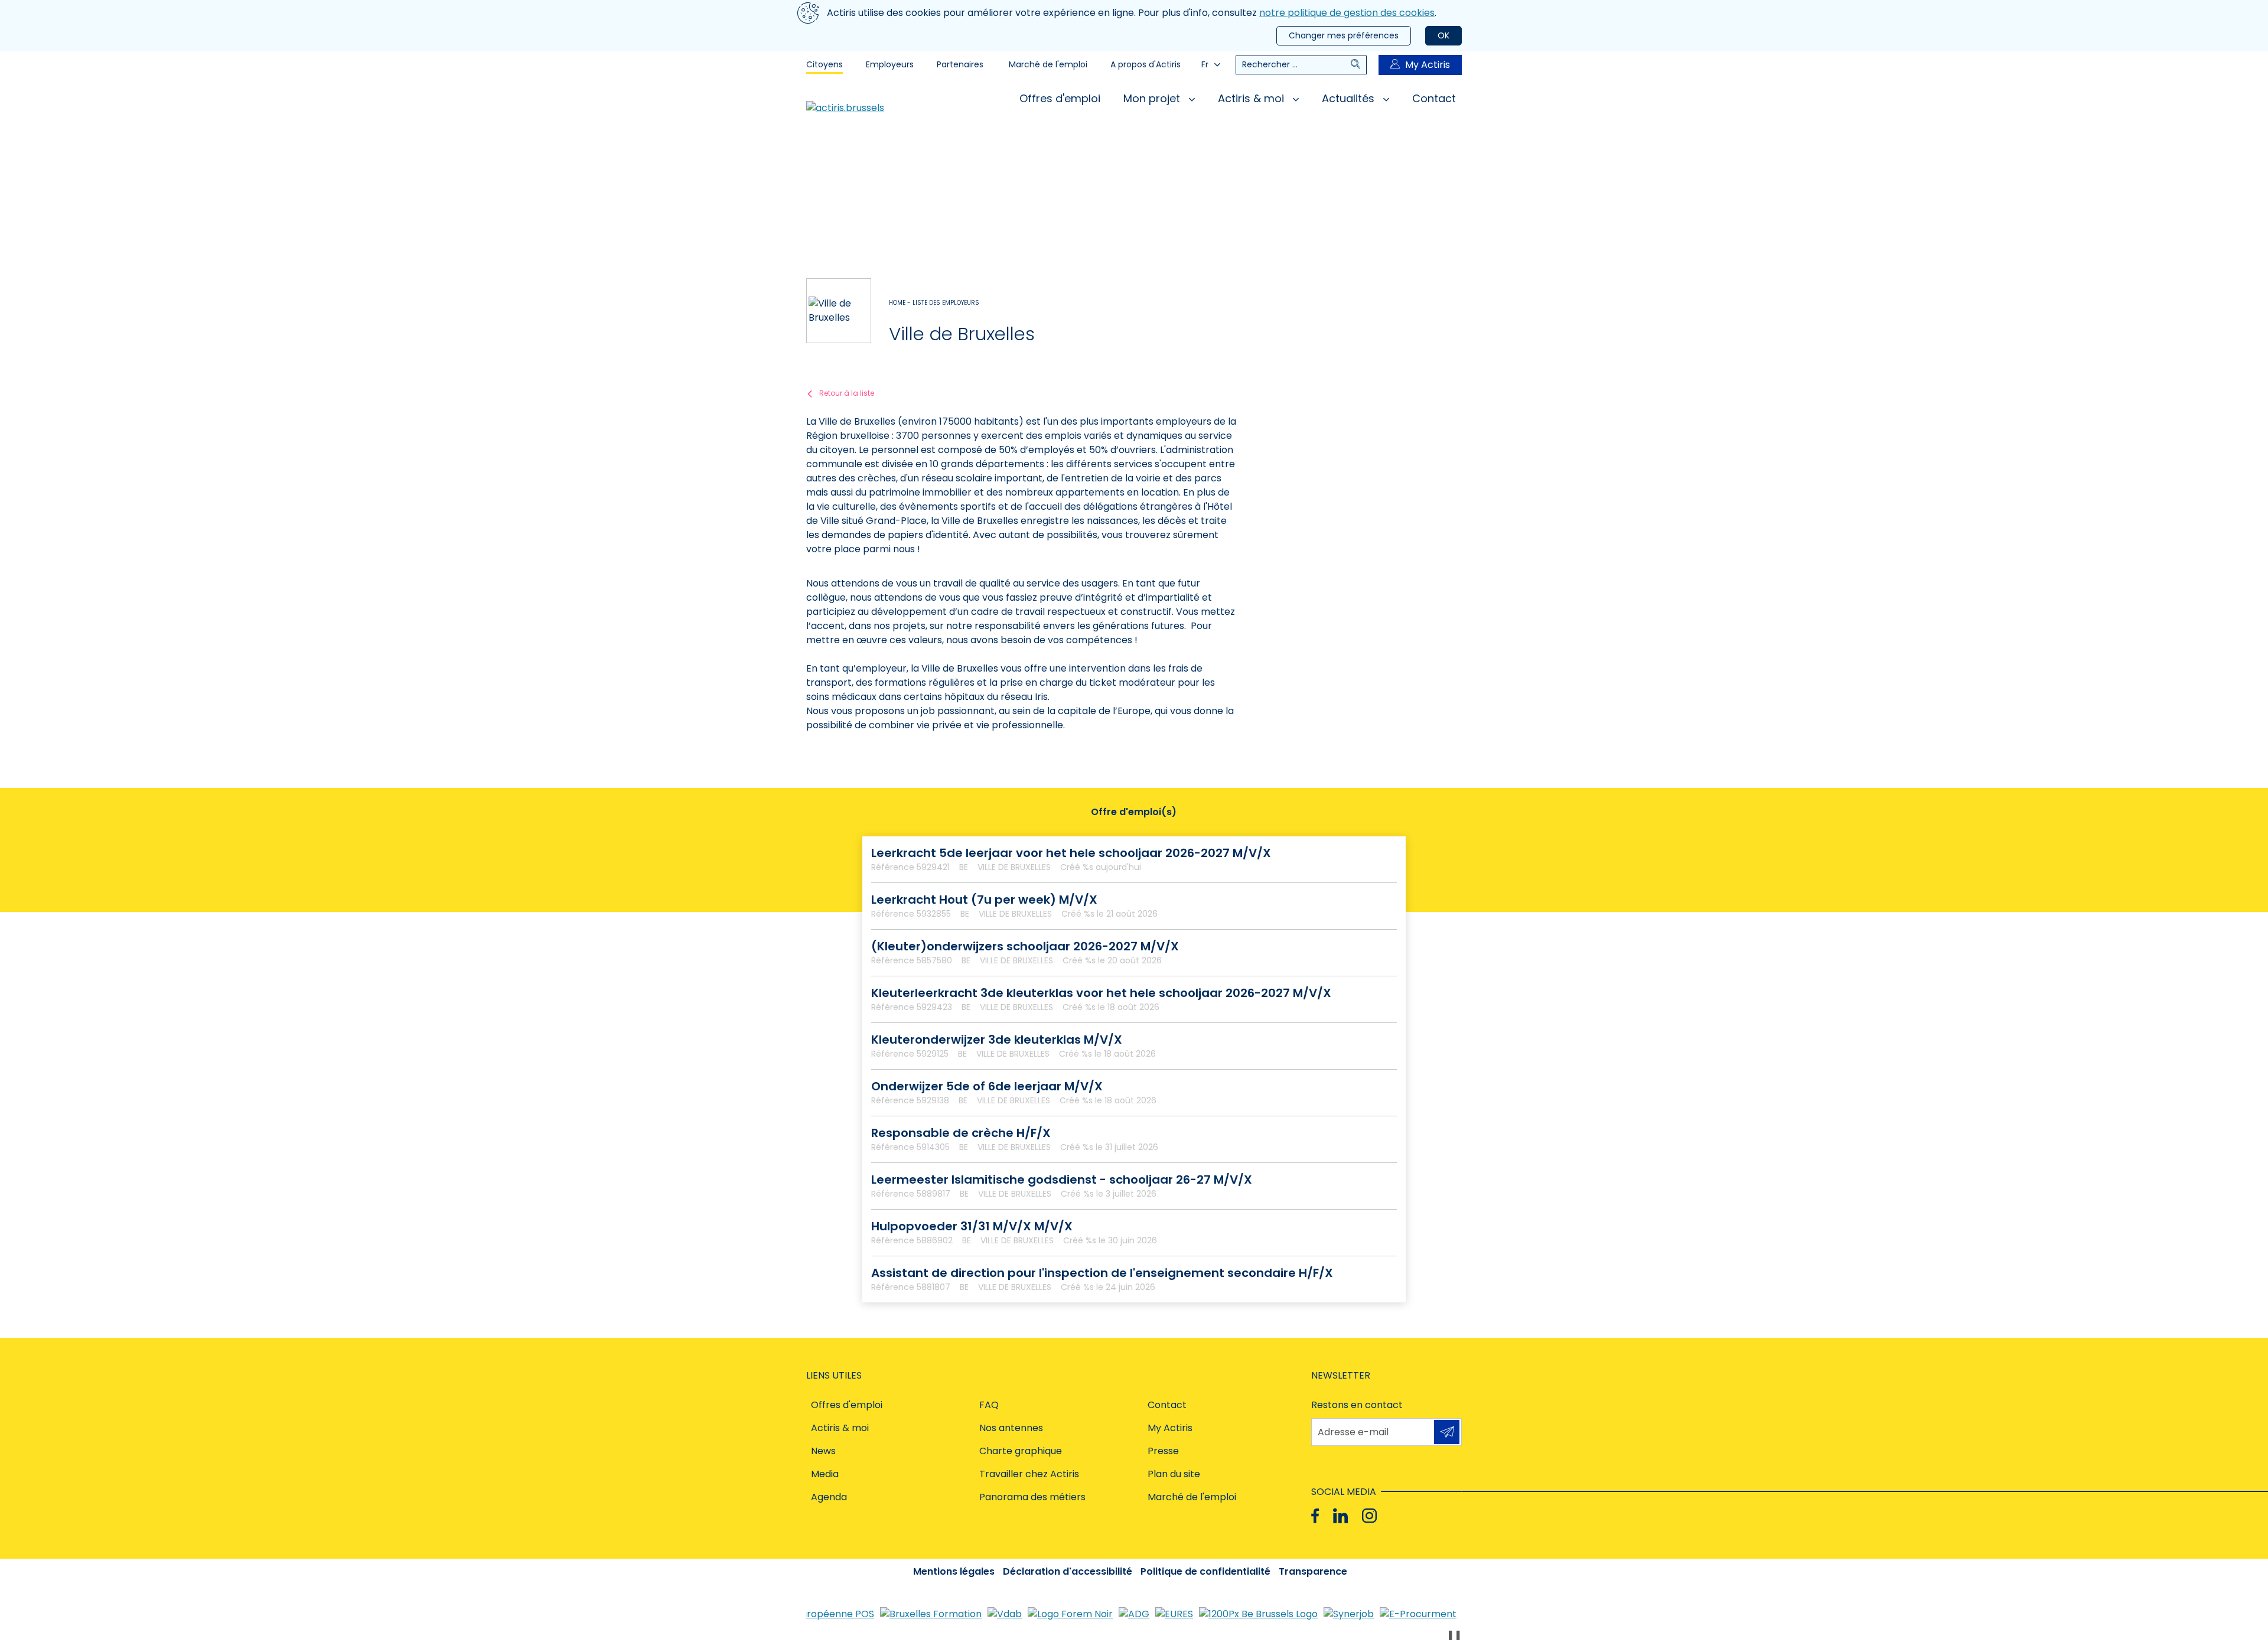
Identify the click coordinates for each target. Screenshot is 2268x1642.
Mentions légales (954, 1571)
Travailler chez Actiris (1029, 1474)
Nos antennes (1011, 1428)
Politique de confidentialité (1205, 1571)
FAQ (989, 1405)
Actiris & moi (1252, 98)
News (823, 1451)
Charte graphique (1021, 1451)
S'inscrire (1447, 1432)
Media (825, 1474)
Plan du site (1174, 1474)
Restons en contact (1357, 1405)
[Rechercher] (1358, 65)
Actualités (1350, 98)
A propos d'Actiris (1146, 64)
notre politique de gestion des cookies (1347, 13)
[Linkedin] (1340, 1516)
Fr (1205, 64)
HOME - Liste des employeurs (934, 303)
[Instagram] (1369, 1516)
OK (1443, 35)
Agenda (829, 1497)
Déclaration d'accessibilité (1068, 1571)
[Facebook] (1315, 1516)
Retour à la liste (847, 393)
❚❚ (1454, 1635)
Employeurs (890, 64)
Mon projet (1153, 98)
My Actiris (1428, 65)
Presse (1163, 1451)
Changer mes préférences (1344, 35)
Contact (1434, 98)
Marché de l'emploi (1048, 64)
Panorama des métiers (1032, 1497)
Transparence (1313, 1571)
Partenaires (960, 64)
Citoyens (825, 64)
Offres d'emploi (1060, 98)
